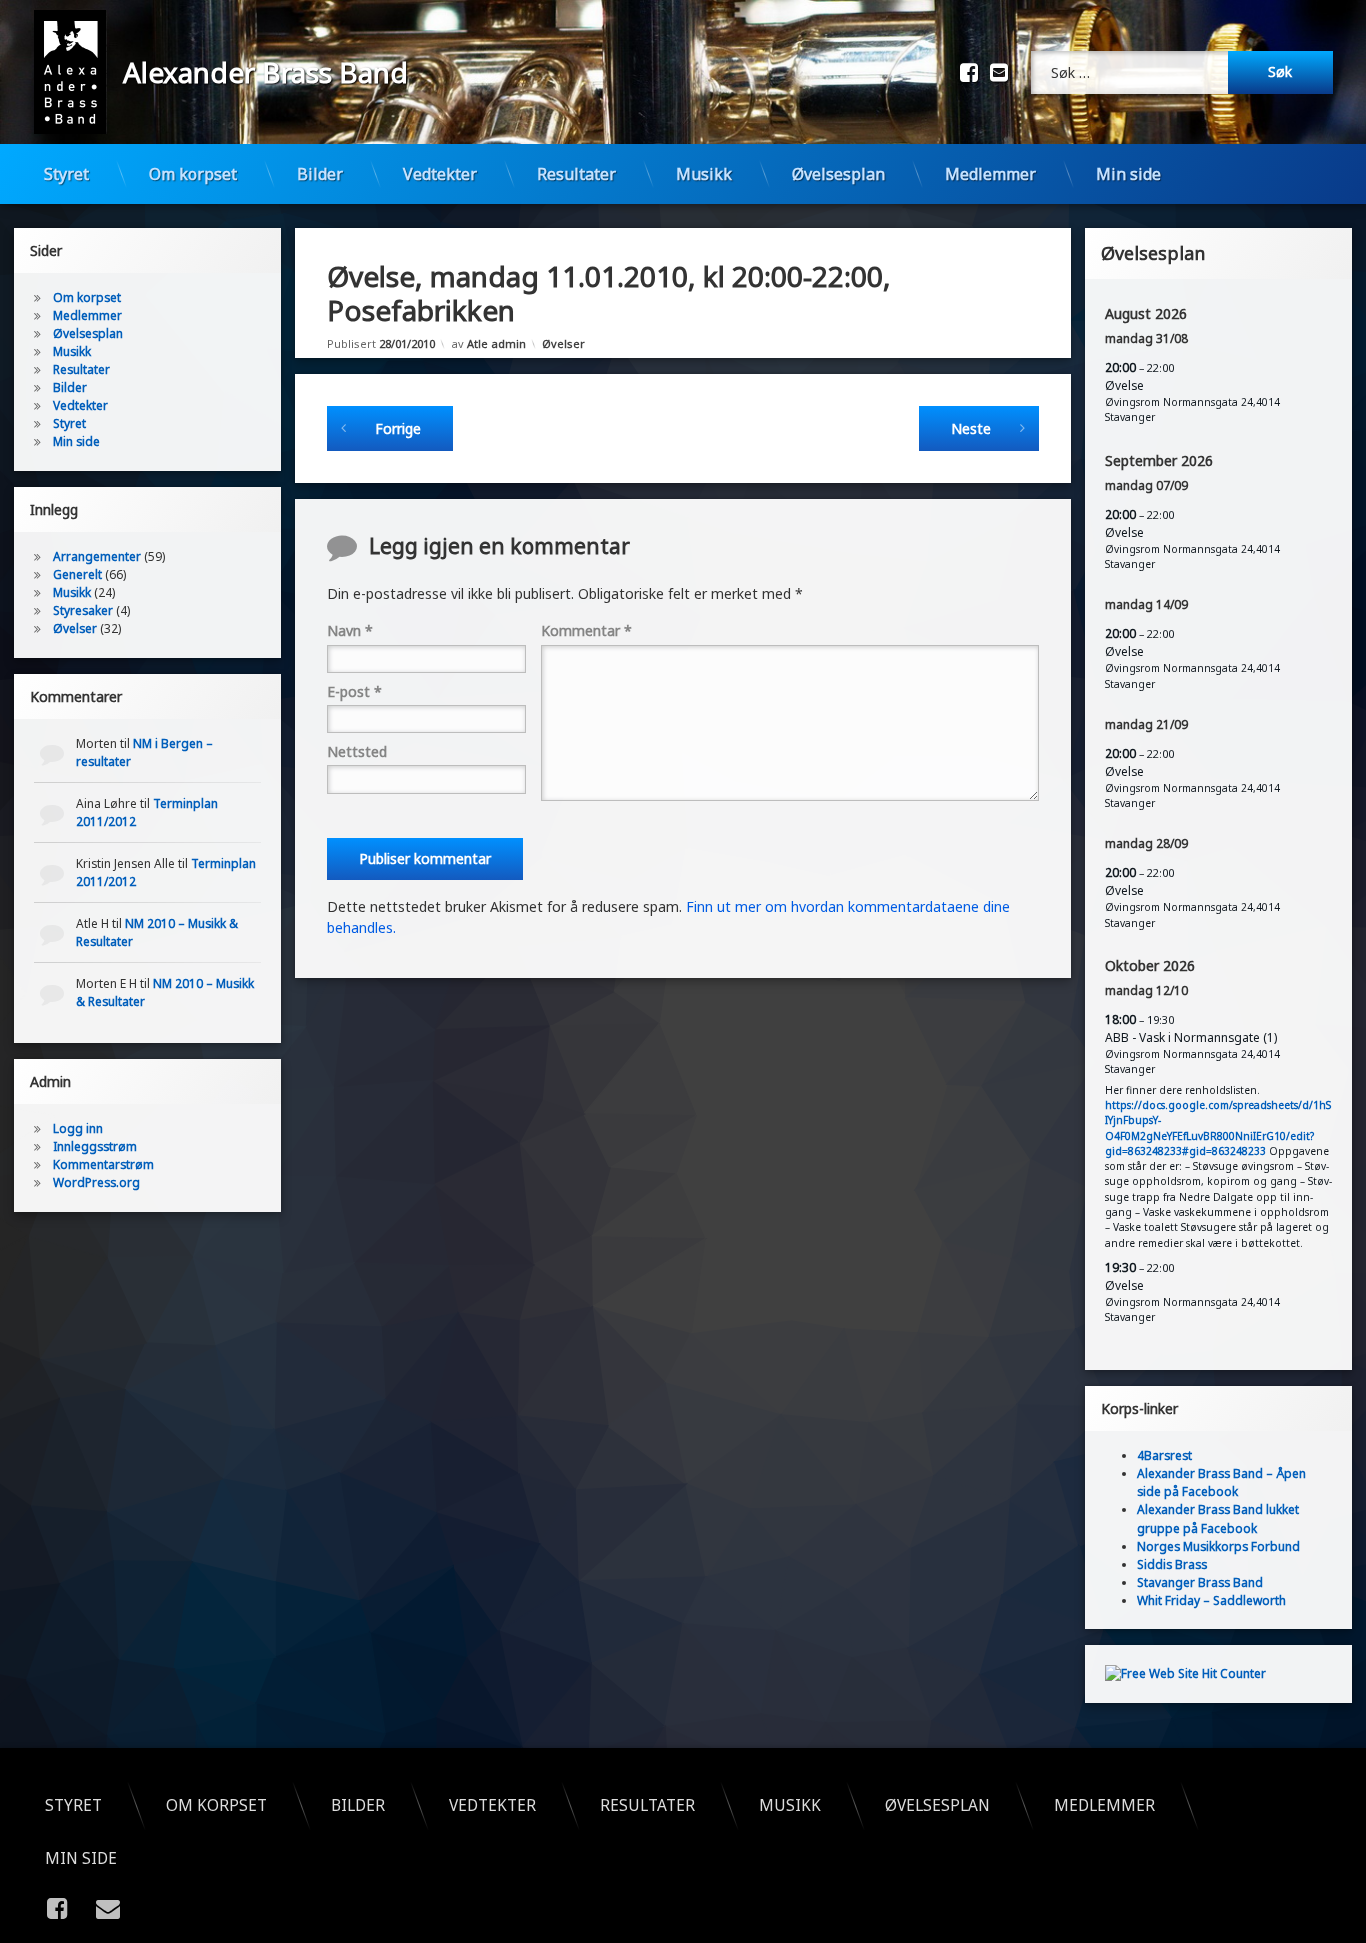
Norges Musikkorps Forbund (1218, 1545)
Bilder (320, 174)
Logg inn (78, 1128)
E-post (354, 691)
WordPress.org (96, 1182)
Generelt (77, 574)
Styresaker (83, 610)
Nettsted (357, 751)
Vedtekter (440, 174)
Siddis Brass (1172, 1563)
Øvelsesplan (838, 174)
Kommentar (586, 630)
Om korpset (193, 174)
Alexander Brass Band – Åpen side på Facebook (1221, 1482)
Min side (1128, 174)
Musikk (704, 174)
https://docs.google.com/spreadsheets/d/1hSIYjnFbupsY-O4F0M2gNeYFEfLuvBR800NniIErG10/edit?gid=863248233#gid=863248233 (1218, 1128)
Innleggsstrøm (95, 1146)
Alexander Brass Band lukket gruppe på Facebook (1218, 1518)
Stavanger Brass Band (1200, 1581)
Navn (350, 630)
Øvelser (563, 343)
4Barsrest (1164, 1455)
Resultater (576, 174)
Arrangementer (97, 556)
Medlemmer (990, 174)
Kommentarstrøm (103, 1164)
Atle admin (496, 343)
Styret (66, 174)
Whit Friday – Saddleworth (1211, 1599)
